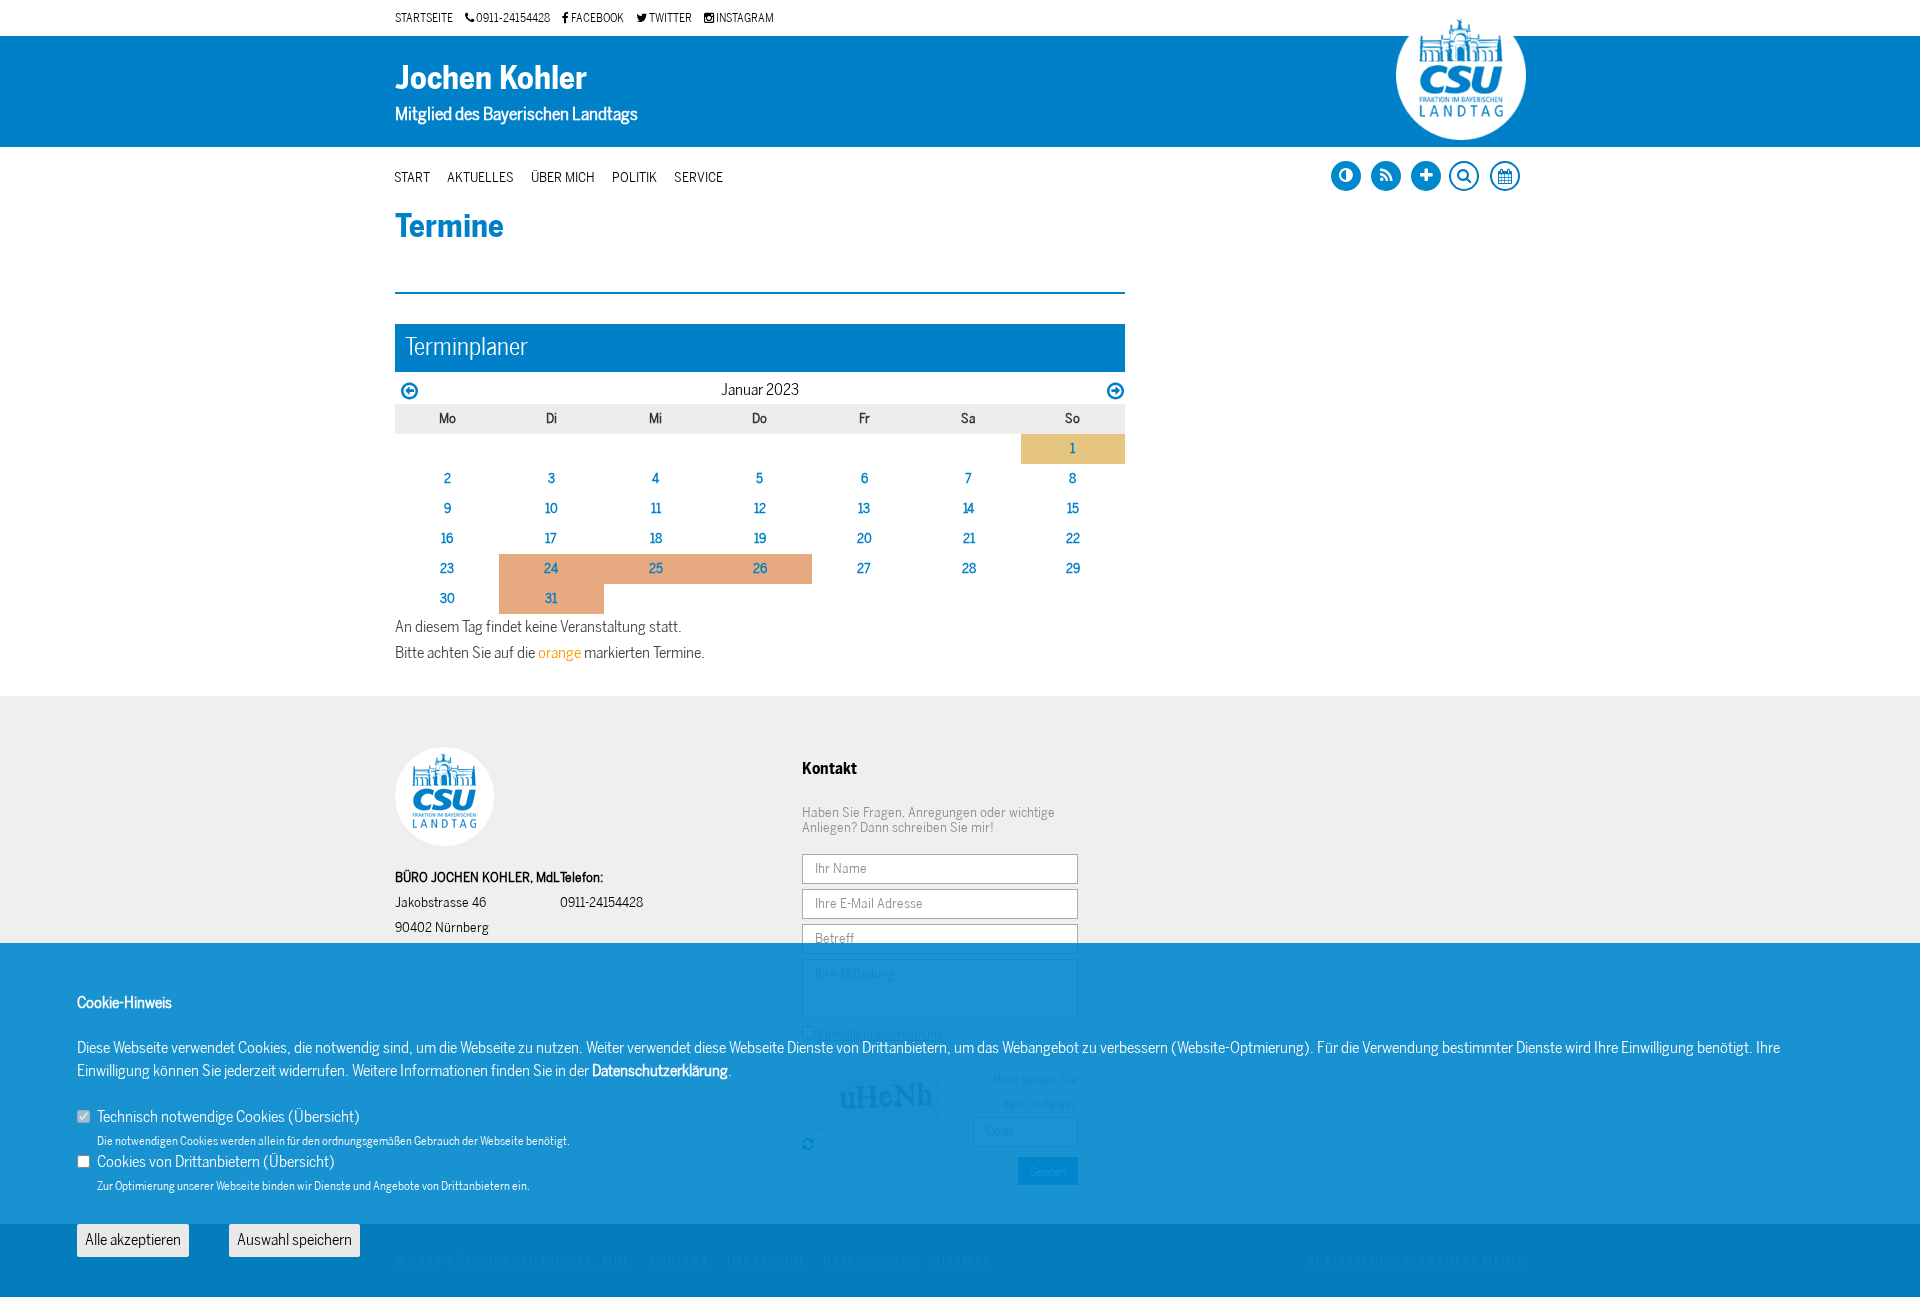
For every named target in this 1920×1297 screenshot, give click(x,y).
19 (760, 538)
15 (1073, 508)
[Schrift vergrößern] (1426, 176)
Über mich (563, 177)
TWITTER (669, 18)
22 (1073, 538)
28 (969, 568)
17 (551, 538)
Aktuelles (480, 177)
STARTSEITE (424, 18)
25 (656, 568)
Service (698, 177)
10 (551, 508)
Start (412, 177)
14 (968, 508)
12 (760, 508)
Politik (634, 177)
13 (864, 508)
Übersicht (324, 1116)
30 (447, 598)
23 (447, 568)
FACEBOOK (596, 18)
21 (969, 538)
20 (864, 538)
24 (551, 568)
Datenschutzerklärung (660, 1070)
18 (656, 538)
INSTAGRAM (744, 18)
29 (1073, 568)
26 (760, 568)
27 (864, 568)
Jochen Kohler (491, 78)
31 (551, 598)
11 (656, 508)
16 (447, 538)
